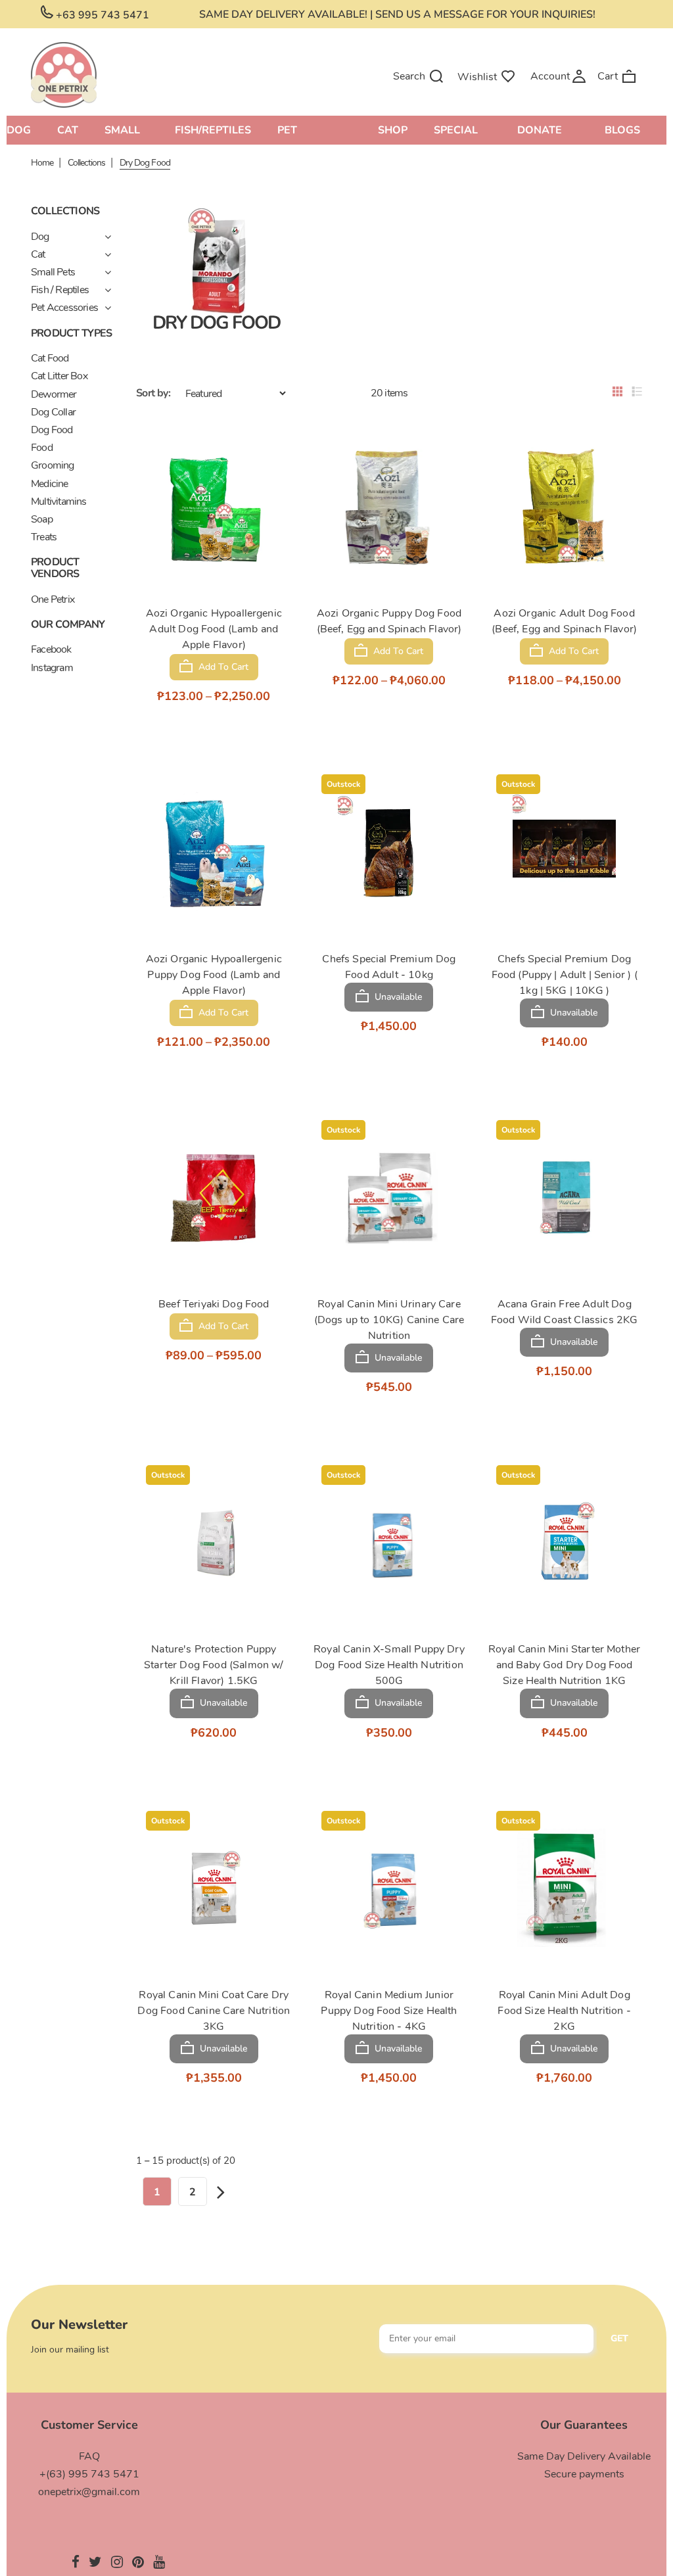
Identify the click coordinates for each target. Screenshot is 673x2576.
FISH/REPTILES (213, 130)
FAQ (89, 2456)
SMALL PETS (122, 132)
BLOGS (622, 130)
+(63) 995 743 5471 (89, 2474)
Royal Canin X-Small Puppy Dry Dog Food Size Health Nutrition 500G (389, 1665)
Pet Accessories (64, 308)
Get (619, 2338)
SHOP (393, 130)
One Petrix (53, 599)
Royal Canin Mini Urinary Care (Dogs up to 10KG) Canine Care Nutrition (389, 1320)
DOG (19, 130)
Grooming (53, 465)
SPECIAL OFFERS (456, 132)
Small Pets (53, 272)
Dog (40, 237)
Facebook (51, 649)
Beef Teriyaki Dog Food (214, 1304)
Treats (44, 537)
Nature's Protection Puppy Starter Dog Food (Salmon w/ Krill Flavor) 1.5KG (214, 1665)
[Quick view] (196, 567)
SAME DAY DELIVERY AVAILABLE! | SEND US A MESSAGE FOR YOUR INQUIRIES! (397, 14)
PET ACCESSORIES (314, 132)
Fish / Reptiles (60, 290)
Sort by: (153, 393)
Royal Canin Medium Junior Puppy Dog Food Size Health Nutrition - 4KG (389, 2011)
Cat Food (50, 358)
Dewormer (54, 394)
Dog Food (52, 430)
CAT (68, 130)
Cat (38, 254)
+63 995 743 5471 (101, 15)
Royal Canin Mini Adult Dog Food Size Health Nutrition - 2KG (564, 2011)
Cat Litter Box (59, 376)
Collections (86, 163)
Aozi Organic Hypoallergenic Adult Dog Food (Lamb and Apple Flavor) (214, 629)
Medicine (50, 484)
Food (42, 448)
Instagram (52, 668)
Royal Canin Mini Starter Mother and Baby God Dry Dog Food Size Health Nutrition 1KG (564, 1665)
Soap (42, 519)
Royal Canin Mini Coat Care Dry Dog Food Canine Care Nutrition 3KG (214, 2011)
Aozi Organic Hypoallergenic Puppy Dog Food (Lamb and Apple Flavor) (214, 975)
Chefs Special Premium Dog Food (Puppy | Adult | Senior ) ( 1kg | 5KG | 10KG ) (565, 975)
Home (42, 163)
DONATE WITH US (542, 132)
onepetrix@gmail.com (89, 2492)
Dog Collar (53, 412)
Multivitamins (59, 502)
